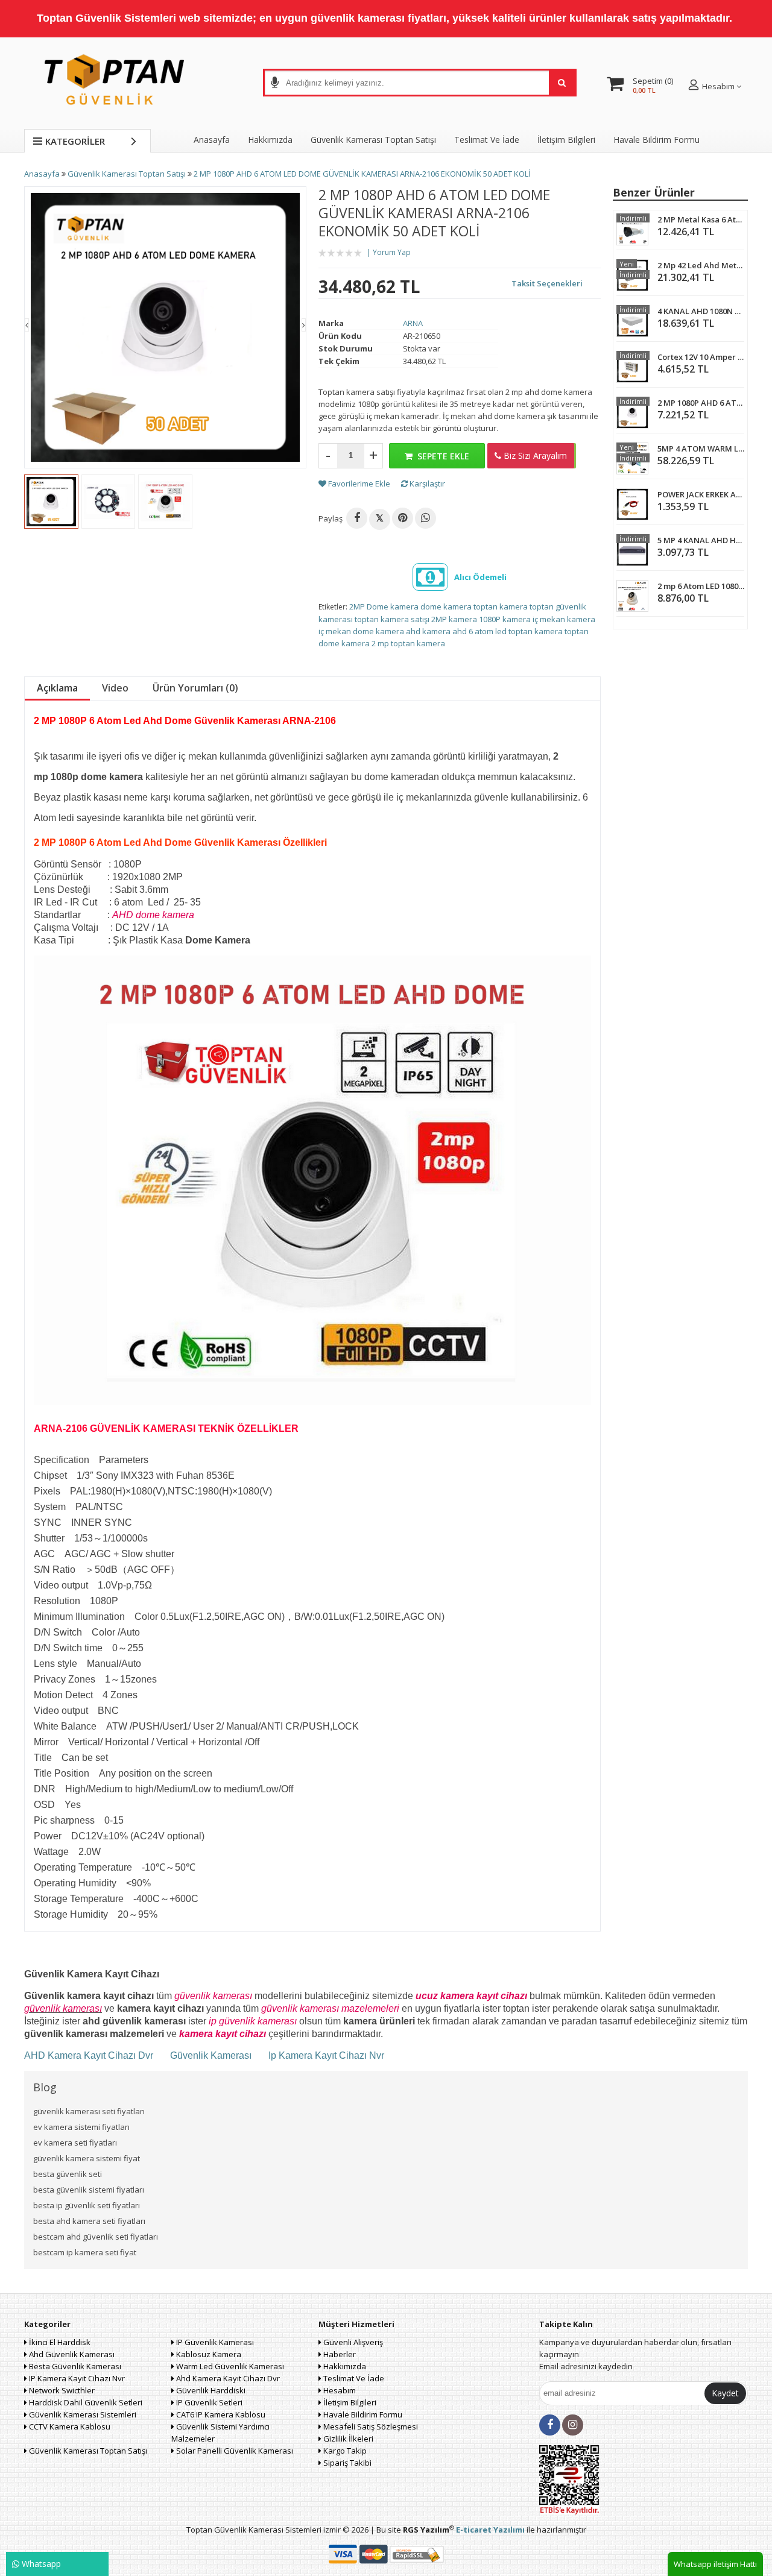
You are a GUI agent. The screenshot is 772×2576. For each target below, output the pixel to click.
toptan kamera (501, 606)
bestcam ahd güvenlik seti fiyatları (96, 2237)
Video (115, 688)
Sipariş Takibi (346, 2463)
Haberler (339, 2354)
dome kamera (446, 606)
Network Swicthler (61, 2390)
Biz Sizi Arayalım (534, 455)
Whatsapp (40, 2564)
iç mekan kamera (564, 619)
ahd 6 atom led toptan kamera (508, 631)
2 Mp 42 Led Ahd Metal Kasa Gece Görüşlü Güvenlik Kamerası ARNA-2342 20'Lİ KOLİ (701, 265)
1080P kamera (505, 619)
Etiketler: (333, 607)
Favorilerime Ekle (358, 483)
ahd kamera (428, 631)
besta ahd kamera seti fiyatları (89, 2221)
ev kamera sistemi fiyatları (81, 2127)
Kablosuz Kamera (208, 2354)
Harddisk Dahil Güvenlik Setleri (85, 2402)
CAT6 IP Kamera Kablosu (220, 2414)
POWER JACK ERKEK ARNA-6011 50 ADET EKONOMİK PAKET (701, 494)
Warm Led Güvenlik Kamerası (229, 2366)
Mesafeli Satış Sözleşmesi (370, 2426)
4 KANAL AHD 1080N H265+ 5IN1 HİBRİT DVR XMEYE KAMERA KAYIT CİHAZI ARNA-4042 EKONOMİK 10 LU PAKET (701, 311)
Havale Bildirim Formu (657, 140)
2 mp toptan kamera (408, 643)
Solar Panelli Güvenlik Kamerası (234, 2451)
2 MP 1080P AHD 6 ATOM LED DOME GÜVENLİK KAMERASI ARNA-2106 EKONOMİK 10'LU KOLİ (701, 403)
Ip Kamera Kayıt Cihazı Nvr (326, 2055)
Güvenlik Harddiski (210, 2390)
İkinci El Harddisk (59, 2342)
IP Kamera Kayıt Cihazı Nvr (76, 2378)
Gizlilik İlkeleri (347, 2439)
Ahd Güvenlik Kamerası (71, 2354)
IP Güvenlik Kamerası (214, 2342)
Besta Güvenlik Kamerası (74, 2366)
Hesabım (339, 2390)
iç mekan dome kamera (361, 631)
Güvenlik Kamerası (211, 2055)
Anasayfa (212, 140)
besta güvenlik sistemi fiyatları (89, 2190)
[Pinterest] (403, 518)
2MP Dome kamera (384, 606)
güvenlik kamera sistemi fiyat (87, 2158)
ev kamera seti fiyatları (75, 2143)
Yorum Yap (392, 252)
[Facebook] (357, 518)
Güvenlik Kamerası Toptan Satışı (87, 2451)
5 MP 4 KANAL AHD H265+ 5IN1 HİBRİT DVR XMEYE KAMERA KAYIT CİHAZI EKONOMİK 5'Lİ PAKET (701, 540)
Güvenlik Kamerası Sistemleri (82, 2414)
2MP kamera (454, 619)
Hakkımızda (270, 140)
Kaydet (725, 2393)
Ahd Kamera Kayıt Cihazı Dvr (227, 2378)
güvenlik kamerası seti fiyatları (89, 2111)
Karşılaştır (426, 483)
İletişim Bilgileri (566, 140)
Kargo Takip (344, 2451)
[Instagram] (573, 2425)
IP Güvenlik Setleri (208, 2402)
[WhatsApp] (426, 518)
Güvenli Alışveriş (352, 2342)
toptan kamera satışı (392, 619)
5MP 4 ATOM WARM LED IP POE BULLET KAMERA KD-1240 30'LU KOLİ (701, 449)
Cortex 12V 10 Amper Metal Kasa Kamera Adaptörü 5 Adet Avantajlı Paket (701, 357)
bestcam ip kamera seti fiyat (85, 2252)
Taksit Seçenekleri (547, 283)
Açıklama (57, 688)
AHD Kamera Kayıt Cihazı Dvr (90, 2055)
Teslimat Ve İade (487, 140)
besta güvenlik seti (68, 2174)
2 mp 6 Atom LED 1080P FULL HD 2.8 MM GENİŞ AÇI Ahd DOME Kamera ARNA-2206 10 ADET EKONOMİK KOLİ (701, 586)
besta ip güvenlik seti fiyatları (87, 2205)
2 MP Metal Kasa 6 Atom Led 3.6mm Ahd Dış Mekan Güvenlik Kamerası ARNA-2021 (701, 219)
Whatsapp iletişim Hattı (715, 2564)
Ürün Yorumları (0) (195, 688)
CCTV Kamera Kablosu (69, 2426)
